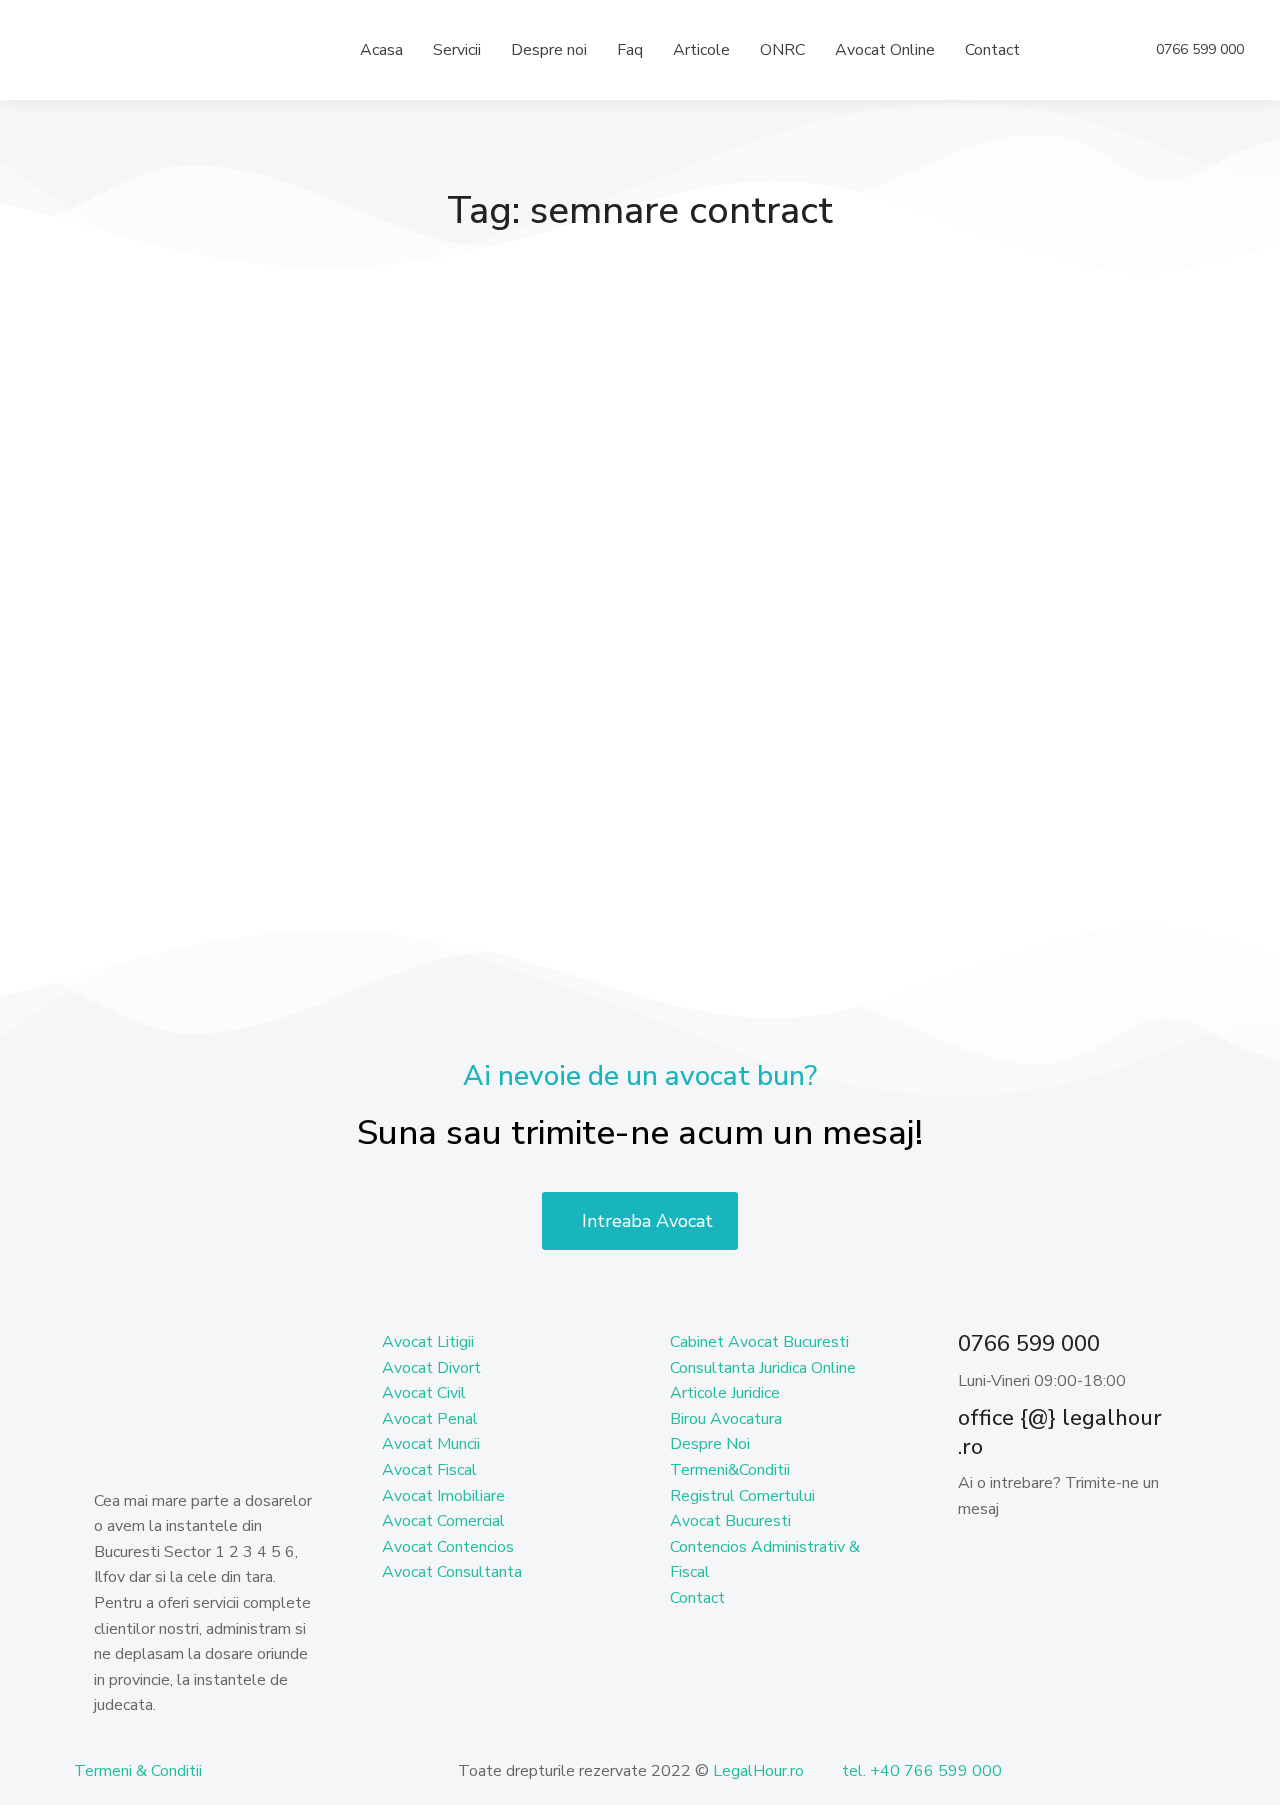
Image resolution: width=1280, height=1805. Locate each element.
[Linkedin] (1037, 1558)
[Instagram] (1145, 1558)
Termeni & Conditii (138, 1771)
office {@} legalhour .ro (1060, 1432)
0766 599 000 (1200, 50)
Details (154, 833)
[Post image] (269, 439)
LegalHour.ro (758, 1771)
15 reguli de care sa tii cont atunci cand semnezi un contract (260, 623)
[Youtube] (1091, 1558)
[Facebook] (983, 1558)
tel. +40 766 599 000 (922, 1771)
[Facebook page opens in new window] (1100, 50)
